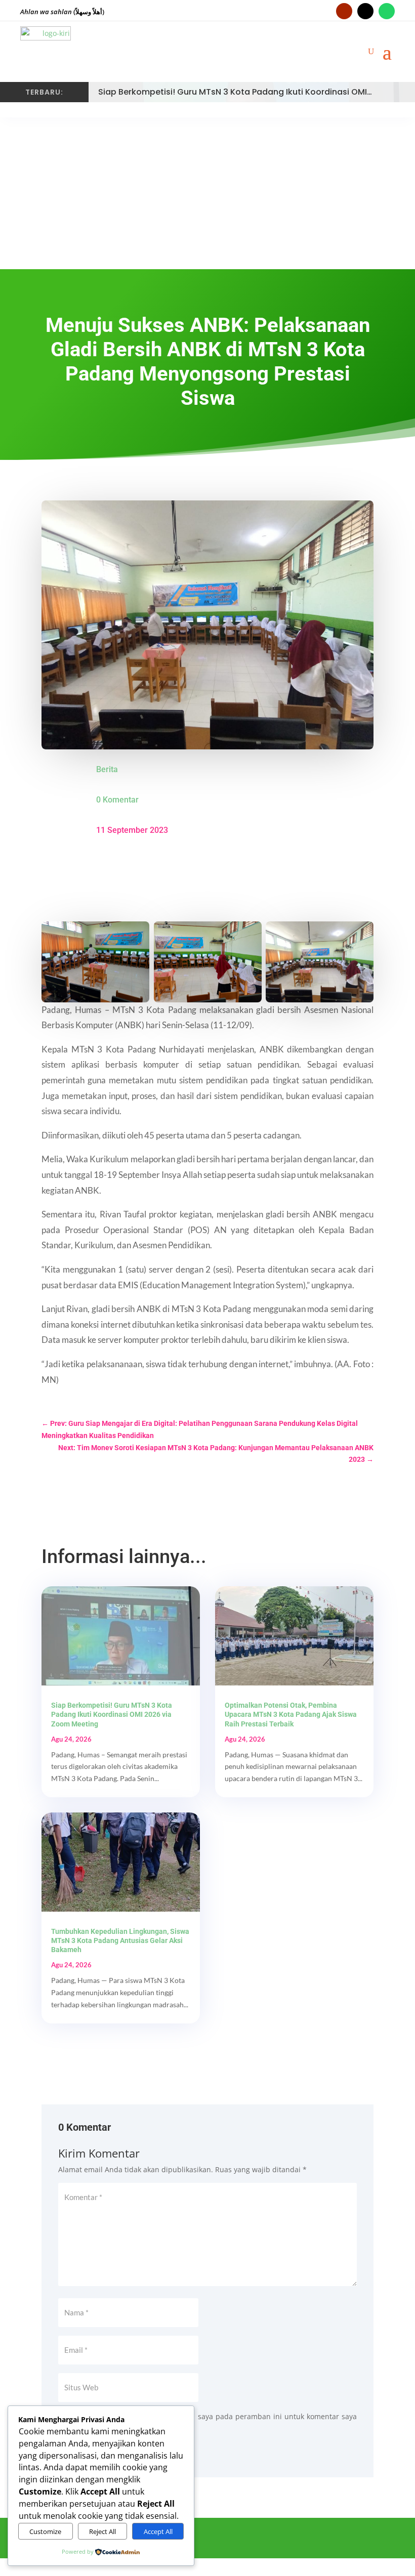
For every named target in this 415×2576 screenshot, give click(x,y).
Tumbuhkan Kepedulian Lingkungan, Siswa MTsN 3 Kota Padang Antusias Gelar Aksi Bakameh (120, 1940)
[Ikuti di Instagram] (365, 11)
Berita (107, 769)
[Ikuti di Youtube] (344, 11)
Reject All (102, 2531)
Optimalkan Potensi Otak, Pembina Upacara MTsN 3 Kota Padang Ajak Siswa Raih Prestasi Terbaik (291, 1714)
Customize (45, 2531)
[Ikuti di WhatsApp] (387, 11)
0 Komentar (117, 800)
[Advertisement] (207, 193)
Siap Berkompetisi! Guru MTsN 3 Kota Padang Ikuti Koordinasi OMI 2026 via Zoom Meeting (112, 1714)
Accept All (158, 2531)
